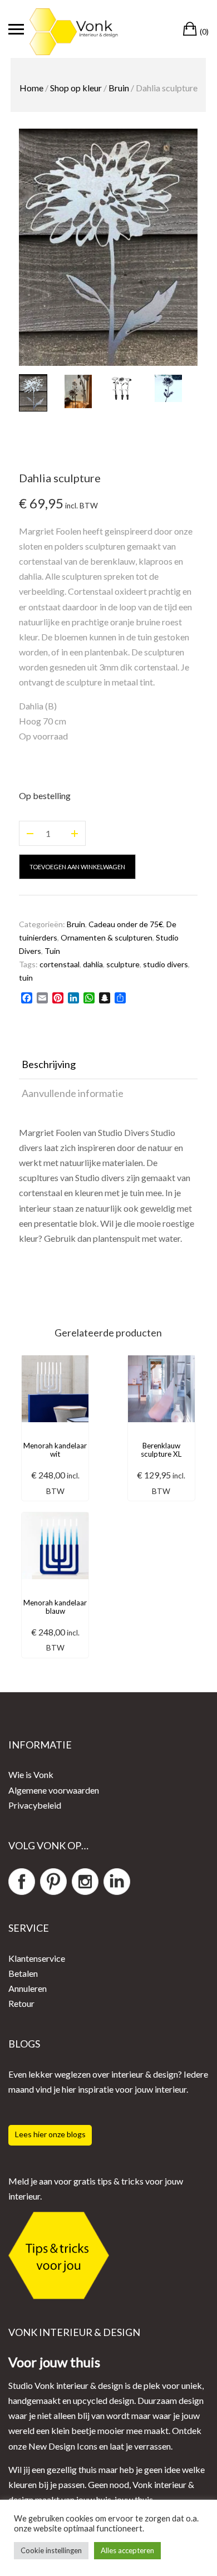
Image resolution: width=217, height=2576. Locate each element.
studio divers (166, 964)
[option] (108, 247)
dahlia (93, 964)
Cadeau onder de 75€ (126, 924)
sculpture (123, 964)
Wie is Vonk (31, 1774)
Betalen (23, 1973)
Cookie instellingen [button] (51, 2550)
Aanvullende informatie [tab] (73, 1093)
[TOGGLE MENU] (16, 29)
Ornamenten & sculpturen (107, 937)
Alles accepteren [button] (127, 2550)
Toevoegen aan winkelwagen (77, 867)
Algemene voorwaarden (54, 1790)
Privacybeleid (35, 1805)
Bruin (119, 88)
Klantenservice (37, 1958)
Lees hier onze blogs (50, 2134)
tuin (26, 978)
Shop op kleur (76, 88)
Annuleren (28, 1988)
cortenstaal (60, 964)
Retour (21, 2003)
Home (31, 88)
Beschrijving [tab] (49, 1064)
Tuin (52, 951)
